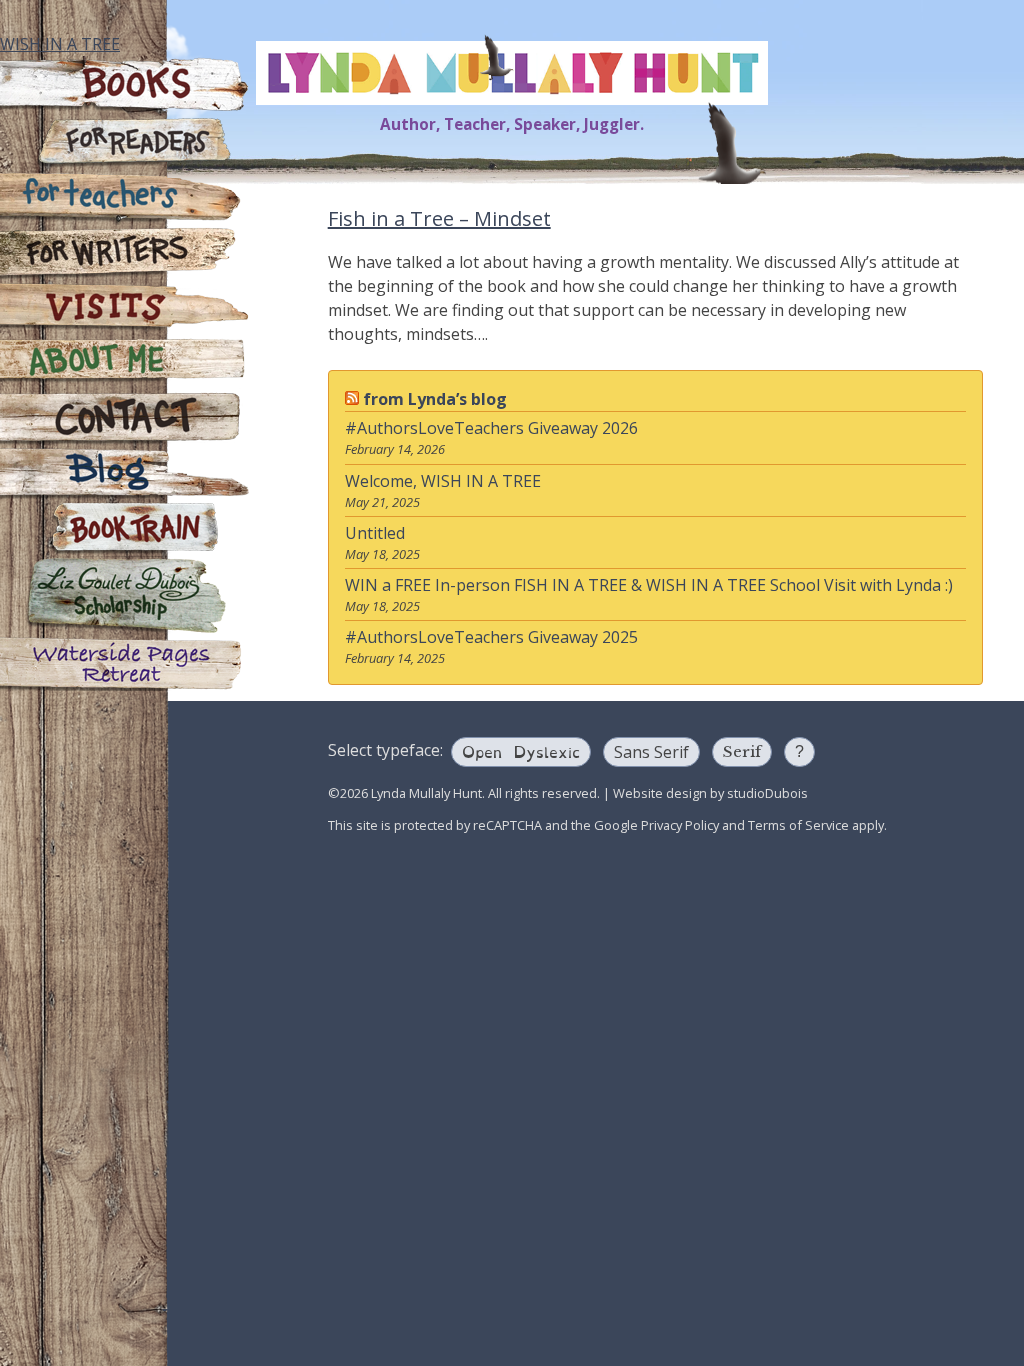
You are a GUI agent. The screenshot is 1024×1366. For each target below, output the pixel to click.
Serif (742, 751)
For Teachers (125, 198)
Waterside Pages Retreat (125, 663)
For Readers (125, 143)
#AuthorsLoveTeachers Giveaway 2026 (491, 428)
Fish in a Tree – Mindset (439, 218)
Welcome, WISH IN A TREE (443, 481)
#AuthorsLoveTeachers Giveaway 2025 (491, 637)
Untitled (375, 533)
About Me (125, 363)
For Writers (125, 253)
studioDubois (767, 793)
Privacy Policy (680, 825)
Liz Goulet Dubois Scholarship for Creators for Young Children (125, 596)
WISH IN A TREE (60, 44)
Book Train (125, 528)
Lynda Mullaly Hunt (512, 73)
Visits (125, 308)
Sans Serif (651, 752)
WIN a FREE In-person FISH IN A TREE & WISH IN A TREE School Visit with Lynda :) (649, 585)
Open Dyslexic (521, 750)
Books (125, 86)
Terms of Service (798, 825)
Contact (125, 418)
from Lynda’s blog (435, 399)
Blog (125, 473)
